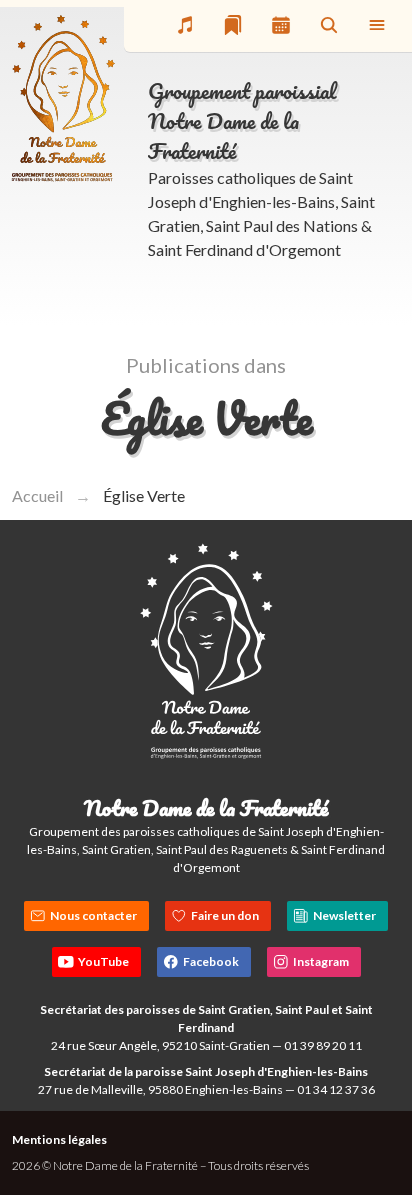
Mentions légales (59, 1139)
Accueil (37, 495)
